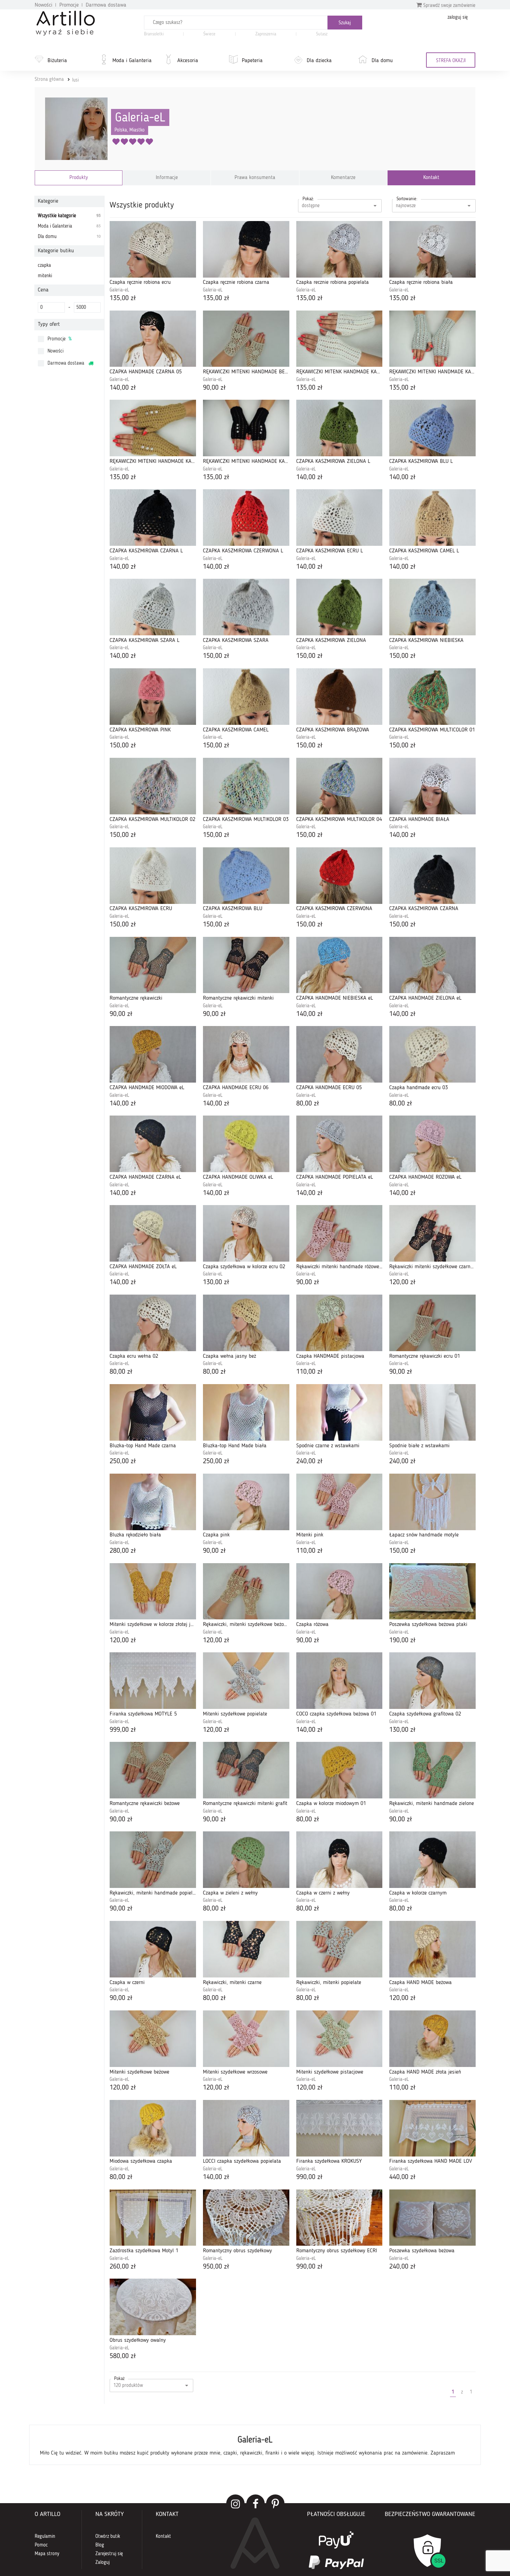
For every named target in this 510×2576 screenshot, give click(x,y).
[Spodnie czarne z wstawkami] (339, 1412)
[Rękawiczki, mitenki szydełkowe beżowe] (246, 1591)
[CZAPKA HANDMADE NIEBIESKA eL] (339, 965)
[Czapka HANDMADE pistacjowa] (339, 1323)
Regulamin (45, 2536)
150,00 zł (216, 656)
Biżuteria (57, 61)
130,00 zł (216, 1282)
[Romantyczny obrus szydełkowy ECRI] (339, 2218)
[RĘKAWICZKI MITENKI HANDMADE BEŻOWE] (246, 339)
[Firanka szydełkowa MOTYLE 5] (153, 1681)
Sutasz (322, 34)
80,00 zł (308, 1104)
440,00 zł (402, 2177)
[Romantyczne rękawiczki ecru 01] (432, 1323)
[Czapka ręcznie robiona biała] (432, 249)
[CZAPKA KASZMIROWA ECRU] (153, 876)
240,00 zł (309, 1461)
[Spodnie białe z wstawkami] (432, 1412)
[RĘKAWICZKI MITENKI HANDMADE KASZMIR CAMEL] (153, 428)
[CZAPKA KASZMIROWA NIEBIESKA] (432, 607)
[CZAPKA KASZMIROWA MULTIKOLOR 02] (153, 786)
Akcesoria (188, 61)
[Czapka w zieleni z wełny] (246, 1860)
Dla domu (382, 61)
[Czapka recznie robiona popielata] (339, 249)
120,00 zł (402, 1282)
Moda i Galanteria (132, 61)
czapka (44, 265)
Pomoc (41, 2545)
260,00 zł (123, 2267)
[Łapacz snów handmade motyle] (432, 1502)
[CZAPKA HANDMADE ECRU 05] (339, 1054)
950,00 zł (216, 2267)
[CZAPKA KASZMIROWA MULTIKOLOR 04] (339, 786)
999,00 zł (123, 1730)
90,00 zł (214, 388)
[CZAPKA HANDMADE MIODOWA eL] (153, 1054)
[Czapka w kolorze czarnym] (432, 1860)
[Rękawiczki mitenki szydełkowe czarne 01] (432, 1233)
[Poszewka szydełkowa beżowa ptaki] (432, 1591)
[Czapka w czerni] (153, 1949)
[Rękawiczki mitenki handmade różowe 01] (339, 1233)
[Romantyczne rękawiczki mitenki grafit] (246, 1770)
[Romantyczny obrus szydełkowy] (246, 2218)
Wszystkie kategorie (69, 216)
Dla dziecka (319, 61)
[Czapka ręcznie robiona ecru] (153, 249)
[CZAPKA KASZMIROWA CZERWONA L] (246, 518)
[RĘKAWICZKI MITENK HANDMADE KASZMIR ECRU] (339, 339)
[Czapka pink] (246, 1502)
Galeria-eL (140, 118)
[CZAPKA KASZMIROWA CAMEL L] (432, 518)
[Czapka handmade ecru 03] (432, 1054)
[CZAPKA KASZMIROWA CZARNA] (432, 876)
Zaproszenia (266, 34)
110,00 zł (309, 1372)
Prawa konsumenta (255, 178)
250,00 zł (123, 1461)
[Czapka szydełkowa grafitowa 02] (432, 1681)
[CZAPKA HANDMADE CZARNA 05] (153, 339)
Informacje (167, 178)
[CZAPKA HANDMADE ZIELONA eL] (432, 965)
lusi (75, 80)
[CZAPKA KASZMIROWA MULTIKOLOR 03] (246, 786)
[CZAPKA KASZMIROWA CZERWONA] (339, 876)
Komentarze (343, 178)
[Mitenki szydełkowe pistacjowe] (339, 2039)
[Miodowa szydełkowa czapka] (153, 2128)
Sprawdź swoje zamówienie (449, 6)
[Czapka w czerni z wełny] (339, 1860)
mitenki (45, 276)
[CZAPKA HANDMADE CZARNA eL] (153, 1144)
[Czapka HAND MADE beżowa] (432, 1949)
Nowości (44, 5)
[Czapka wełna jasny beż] (246, 1323)
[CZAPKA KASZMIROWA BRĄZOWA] (339, 697)
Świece (209, 34)
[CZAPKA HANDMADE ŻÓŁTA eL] (153, 1233)
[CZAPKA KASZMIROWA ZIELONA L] (339, 428)
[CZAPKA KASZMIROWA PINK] (153, 697)
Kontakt (431, 178)
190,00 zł (402, 1641)
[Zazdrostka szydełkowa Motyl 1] (153, 2218)
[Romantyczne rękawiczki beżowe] (153, 1770)
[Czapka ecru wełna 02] (153, 1323)
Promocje (69, 5)
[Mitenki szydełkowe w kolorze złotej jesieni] (153, 1591)
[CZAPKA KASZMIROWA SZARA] (246, 607)
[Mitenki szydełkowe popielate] (246, 1681)
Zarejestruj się (109, 2554)
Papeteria (252, 61)
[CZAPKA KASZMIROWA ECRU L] (339, 518)
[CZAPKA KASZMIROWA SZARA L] (153, 607)
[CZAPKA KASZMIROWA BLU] (246, 876)
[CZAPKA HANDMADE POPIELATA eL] (339, 1144)
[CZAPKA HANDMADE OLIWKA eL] (246, 1144)
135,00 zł (123, 298)
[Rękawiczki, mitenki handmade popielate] (153, 1860)
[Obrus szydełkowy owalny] (153, 2307)
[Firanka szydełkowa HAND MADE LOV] (432, 2128)
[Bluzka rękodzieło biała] (153, 1502)
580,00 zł (123, 2356)
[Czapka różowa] (339, 1591)
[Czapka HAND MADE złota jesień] (432, 2039)
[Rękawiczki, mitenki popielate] (339, 1949)
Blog (100, 2545)
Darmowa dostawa (106, 5)
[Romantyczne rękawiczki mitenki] (246, 965)
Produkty (79, 178)
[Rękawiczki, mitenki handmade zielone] (432, 1770)
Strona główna (49, 79)
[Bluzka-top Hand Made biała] (246, 1412)
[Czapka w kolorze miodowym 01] (339, 1770)
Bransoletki (154, 34)
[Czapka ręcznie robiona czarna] (246, 249)
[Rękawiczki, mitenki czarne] (246, 1949)
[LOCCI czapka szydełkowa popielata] (246, 2128)
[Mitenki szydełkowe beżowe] (153, 2039)
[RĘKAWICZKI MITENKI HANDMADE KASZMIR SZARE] (432, 339)
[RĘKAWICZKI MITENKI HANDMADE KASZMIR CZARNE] (246, 428)
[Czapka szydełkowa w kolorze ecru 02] (246, 1233)
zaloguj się (458, 17)
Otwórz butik (108, 2536)
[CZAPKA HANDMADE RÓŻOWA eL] (432, 1144)
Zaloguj (103, 2562)
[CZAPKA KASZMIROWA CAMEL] (246, 697)
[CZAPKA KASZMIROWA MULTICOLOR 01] (432, 697)
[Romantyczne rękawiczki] (153, 965)
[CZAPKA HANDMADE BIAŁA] (432, 786)
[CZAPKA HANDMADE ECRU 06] (246, 1054)
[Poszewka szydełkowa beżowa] (432, 2218)
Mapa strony (47, 2554)
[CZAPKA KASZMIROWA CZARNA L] (153, 518)
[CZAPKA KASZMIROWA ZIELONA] (339, 607)
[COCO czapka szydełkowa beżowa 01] (339, 1681)
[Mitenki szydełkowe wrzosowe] (246, 2039)
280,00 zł (123, 1551)
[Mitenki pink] (339, 1502)
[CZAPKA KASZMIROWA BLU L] (432, 428)
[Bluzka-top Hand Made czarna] (153, 1412)
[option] (255, 2445)
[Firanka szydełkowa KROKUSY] (339, 2128)
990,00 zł (309, 2177)
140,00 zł (123, 388)
